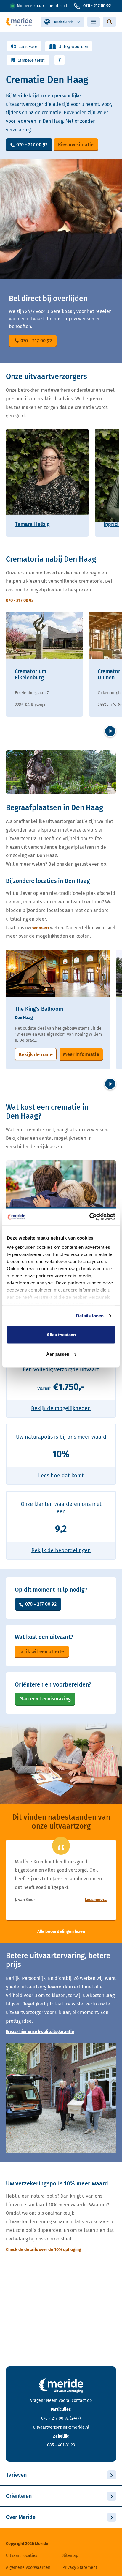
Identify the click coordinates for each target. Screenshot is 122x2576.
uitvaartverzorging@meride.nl (61, 2427)
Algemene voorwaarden (28, 2568)
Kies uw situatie (76, 145)
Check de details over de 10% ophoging (44, 2250)
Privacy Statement (80, 2568)
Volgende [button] (110, 731)
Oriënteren (19, 2496)
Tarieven (16, 2475)
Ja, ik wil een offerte (42, 1652)
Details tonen (90, 1316)
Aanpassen (58, 1354)
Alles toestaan (61, 1335)
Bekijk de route (36, 1055)
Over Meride (21, 2517)
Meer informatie (81, 1054)
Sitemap (70, 2556)
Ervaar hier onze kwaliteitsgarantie (40, 2032)
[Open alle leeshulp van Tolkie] (60, 60)
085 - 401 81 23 (61, 2445)
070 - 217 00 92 (97, 6)
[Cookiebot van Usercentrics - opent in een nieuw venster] (89, 1217)
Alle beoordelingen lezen (61, 1932)
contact (79, 2401)
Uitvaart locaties (22, 2556)
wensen (41, 928)
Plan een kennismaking (45, 1699)
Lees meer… (96, 1900)
